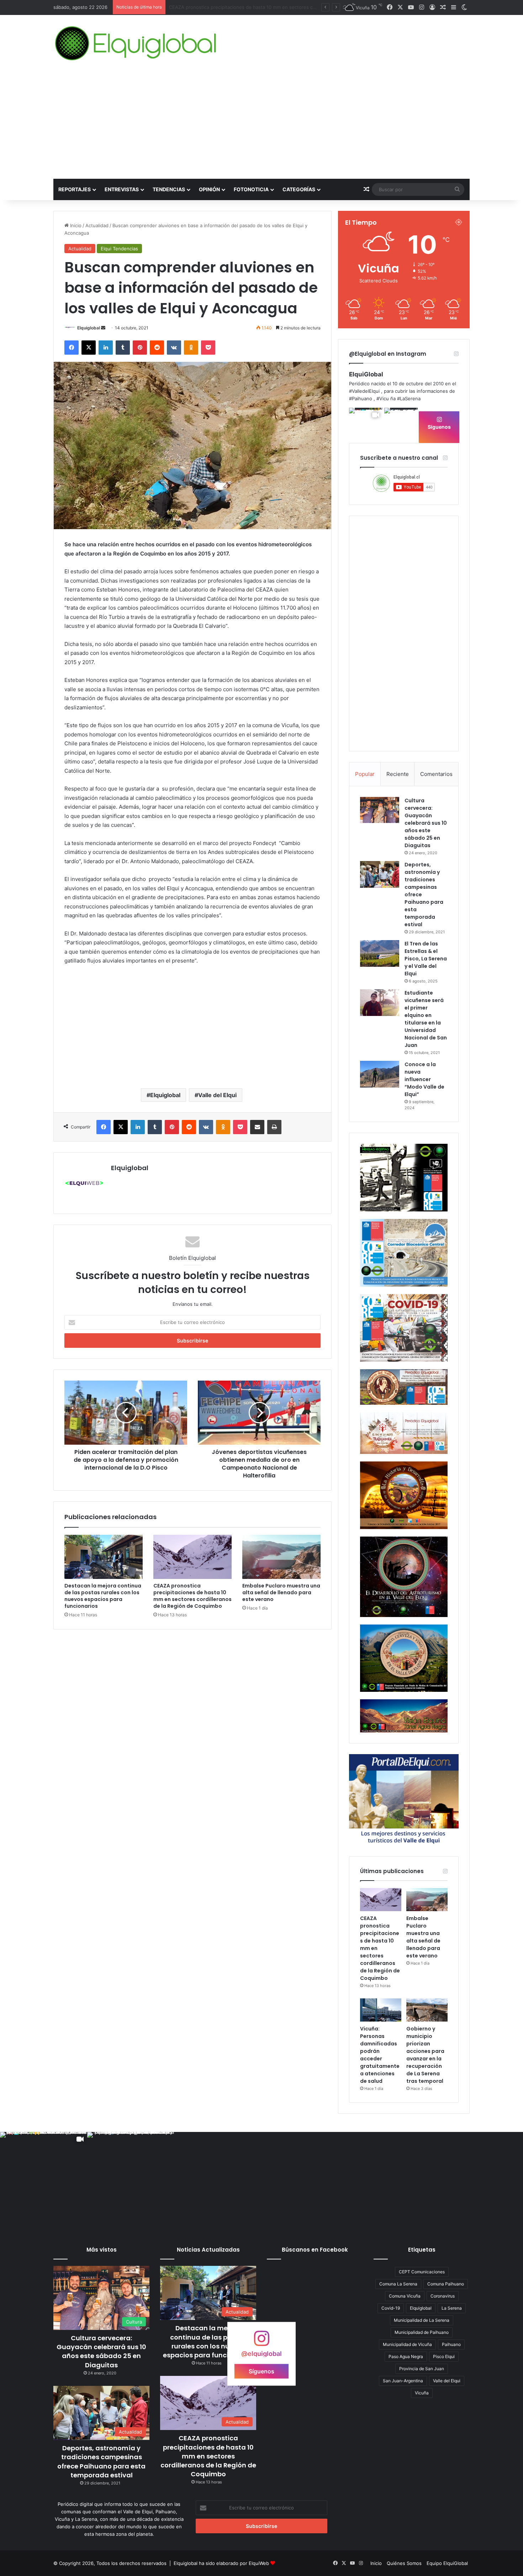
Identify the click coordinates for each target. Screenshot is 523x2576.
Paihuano (451, 2344)
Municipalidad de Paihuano (422, 2332)
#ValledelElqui (364, 391)
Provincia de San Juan (422, 2369)
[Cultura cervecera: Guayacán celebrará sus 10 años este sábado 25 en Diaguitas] (380, 810)
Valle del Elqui (217, 1095)
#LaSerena (409, 398)
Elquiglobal (89, 328)
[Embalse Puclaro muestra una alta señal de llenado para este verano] (281, 1557)
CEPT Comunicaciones (422, 2272)
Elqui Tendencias (119, 249)
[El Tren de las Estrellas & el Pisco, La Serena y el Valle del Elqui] (380, 953)
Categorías (299, 189)
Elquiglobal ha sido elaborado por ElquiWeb (221, 2563)
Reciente (398, 774)
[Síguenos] (261, 2342)
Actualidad (97, 225)
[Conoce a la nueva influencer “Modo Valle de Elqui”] (380, 1074)
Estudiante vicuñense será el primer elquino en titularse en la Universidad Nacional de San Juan (426, 1019)
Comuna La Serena (398, 2284)
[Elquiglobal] (136, 43)
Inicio (75, 225)
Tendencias (169, 189)
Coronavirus (443, 2296)
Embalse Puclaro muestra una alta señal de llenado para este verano (281, 1592)
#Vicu (383, 398)
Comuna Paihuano (446, 2284)
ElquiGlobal (366, 374)
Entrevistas (122, 189)
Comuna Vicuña (405, 2296)
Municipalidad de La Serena (422, 2320)
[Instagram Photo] (401, 425)
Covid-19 (391, 2308)
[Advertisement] (261, 125)
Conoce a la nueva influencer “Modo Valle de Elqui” (424, 1079)
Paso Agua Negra (406, 2356)
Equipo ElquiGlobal (447, 2563)
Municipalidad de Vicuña (407, 2344)
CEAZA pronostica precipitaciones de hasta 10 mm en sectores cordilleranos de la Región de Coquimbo (192, 1596)
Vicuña (422, 2393)
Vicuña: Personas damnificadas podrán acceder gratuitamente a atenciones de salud (380, 2055)
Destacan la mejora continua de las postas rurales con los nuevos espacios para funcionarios (103, 1596)
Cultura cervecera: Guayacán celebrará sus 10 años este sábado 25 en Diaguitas (426, 823)
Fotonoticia (251, 189)
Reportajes (75, 189)
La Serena (452, 2308)
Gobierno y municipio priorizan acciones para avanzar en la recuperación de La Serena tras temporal (425, 2055)
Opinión (209, 189)
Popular (365, 774)
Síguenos (439, 427)
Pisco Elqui (444, 2356)
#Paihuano (361, 398)
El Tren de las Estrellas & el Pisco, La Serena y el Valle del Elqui (426, 959)
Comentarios (436, 774)
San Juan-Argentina (403, 2381)
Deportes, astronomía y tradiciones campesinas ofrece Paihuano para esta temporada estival (101, 2462)
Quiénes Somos (404, 2563)
